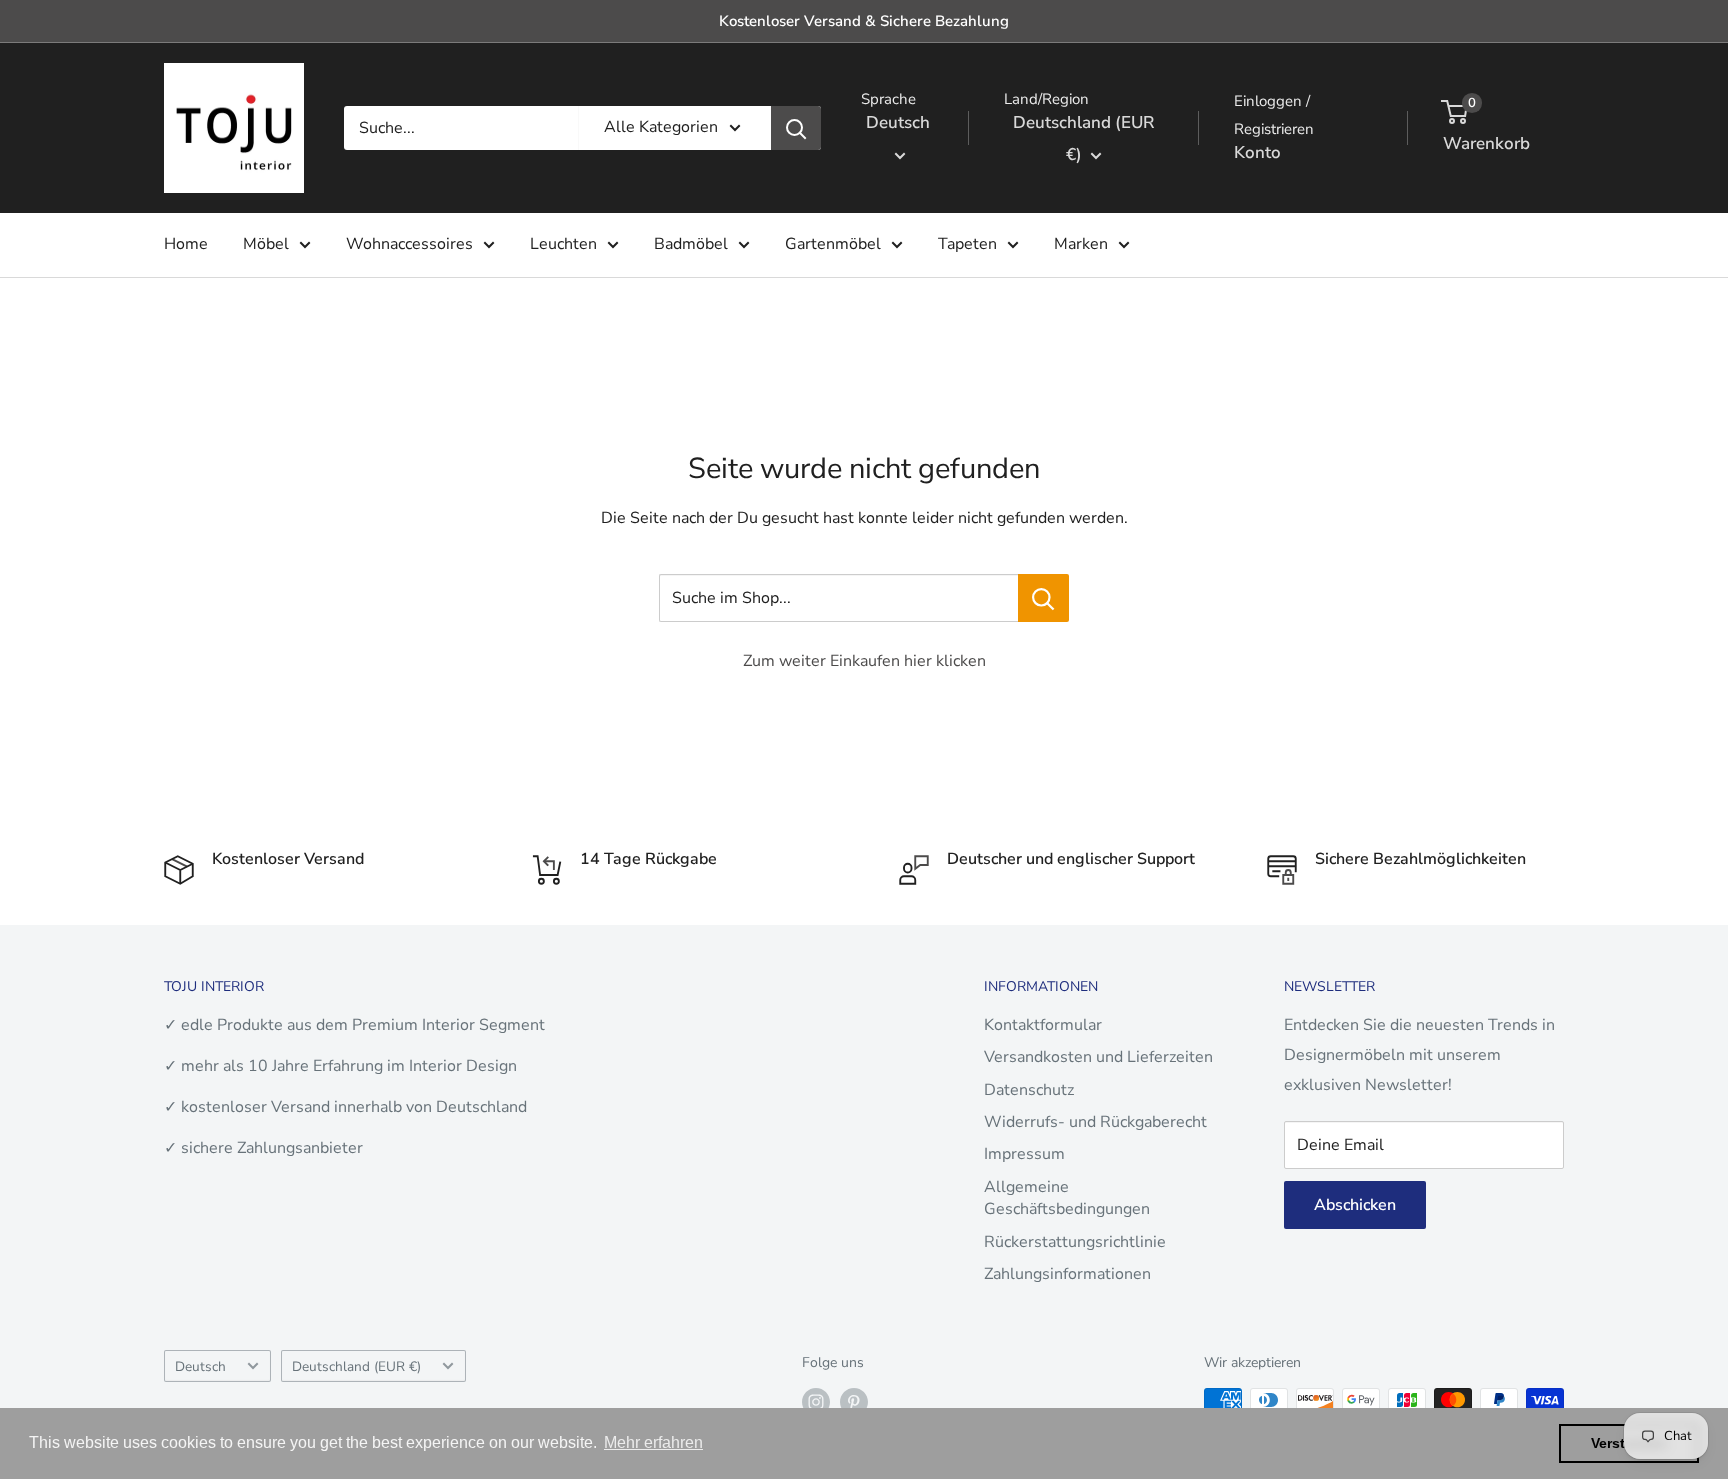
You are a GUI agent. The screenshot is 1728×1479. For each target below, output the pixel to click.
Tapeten (967, 244)
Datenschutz (1029, 1090)
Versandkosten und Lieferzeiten (1098, 1057)
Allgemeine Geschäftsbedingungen (1067, 1198)
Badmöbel (691, 244)
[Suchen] (796, 128)
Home (186, 244)
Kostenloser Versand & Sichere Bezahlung (864, 21)
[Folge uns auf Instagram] (816, 1402)
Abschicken (1355, 1205)
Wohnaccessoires (409, 244)
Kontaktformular (1043, 1025)
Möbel (266, 244)
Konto (1257, 152)
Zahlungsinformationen (1067, 1274)
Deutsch (200, 1366)
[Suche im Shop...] (1043, 598)
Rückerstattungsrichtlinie (1075, 1242)
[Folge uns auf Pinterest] (854, 1402)
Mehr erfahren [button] (653, 1442)
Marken (1081, 244)
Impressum (1024, 1154)
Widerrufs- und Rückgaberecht (1095, 1122)
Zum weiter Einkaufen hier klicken (864, 661)
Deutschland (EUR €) (356, 1366)
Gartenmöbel (833, 244)
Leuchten (563, 244)
